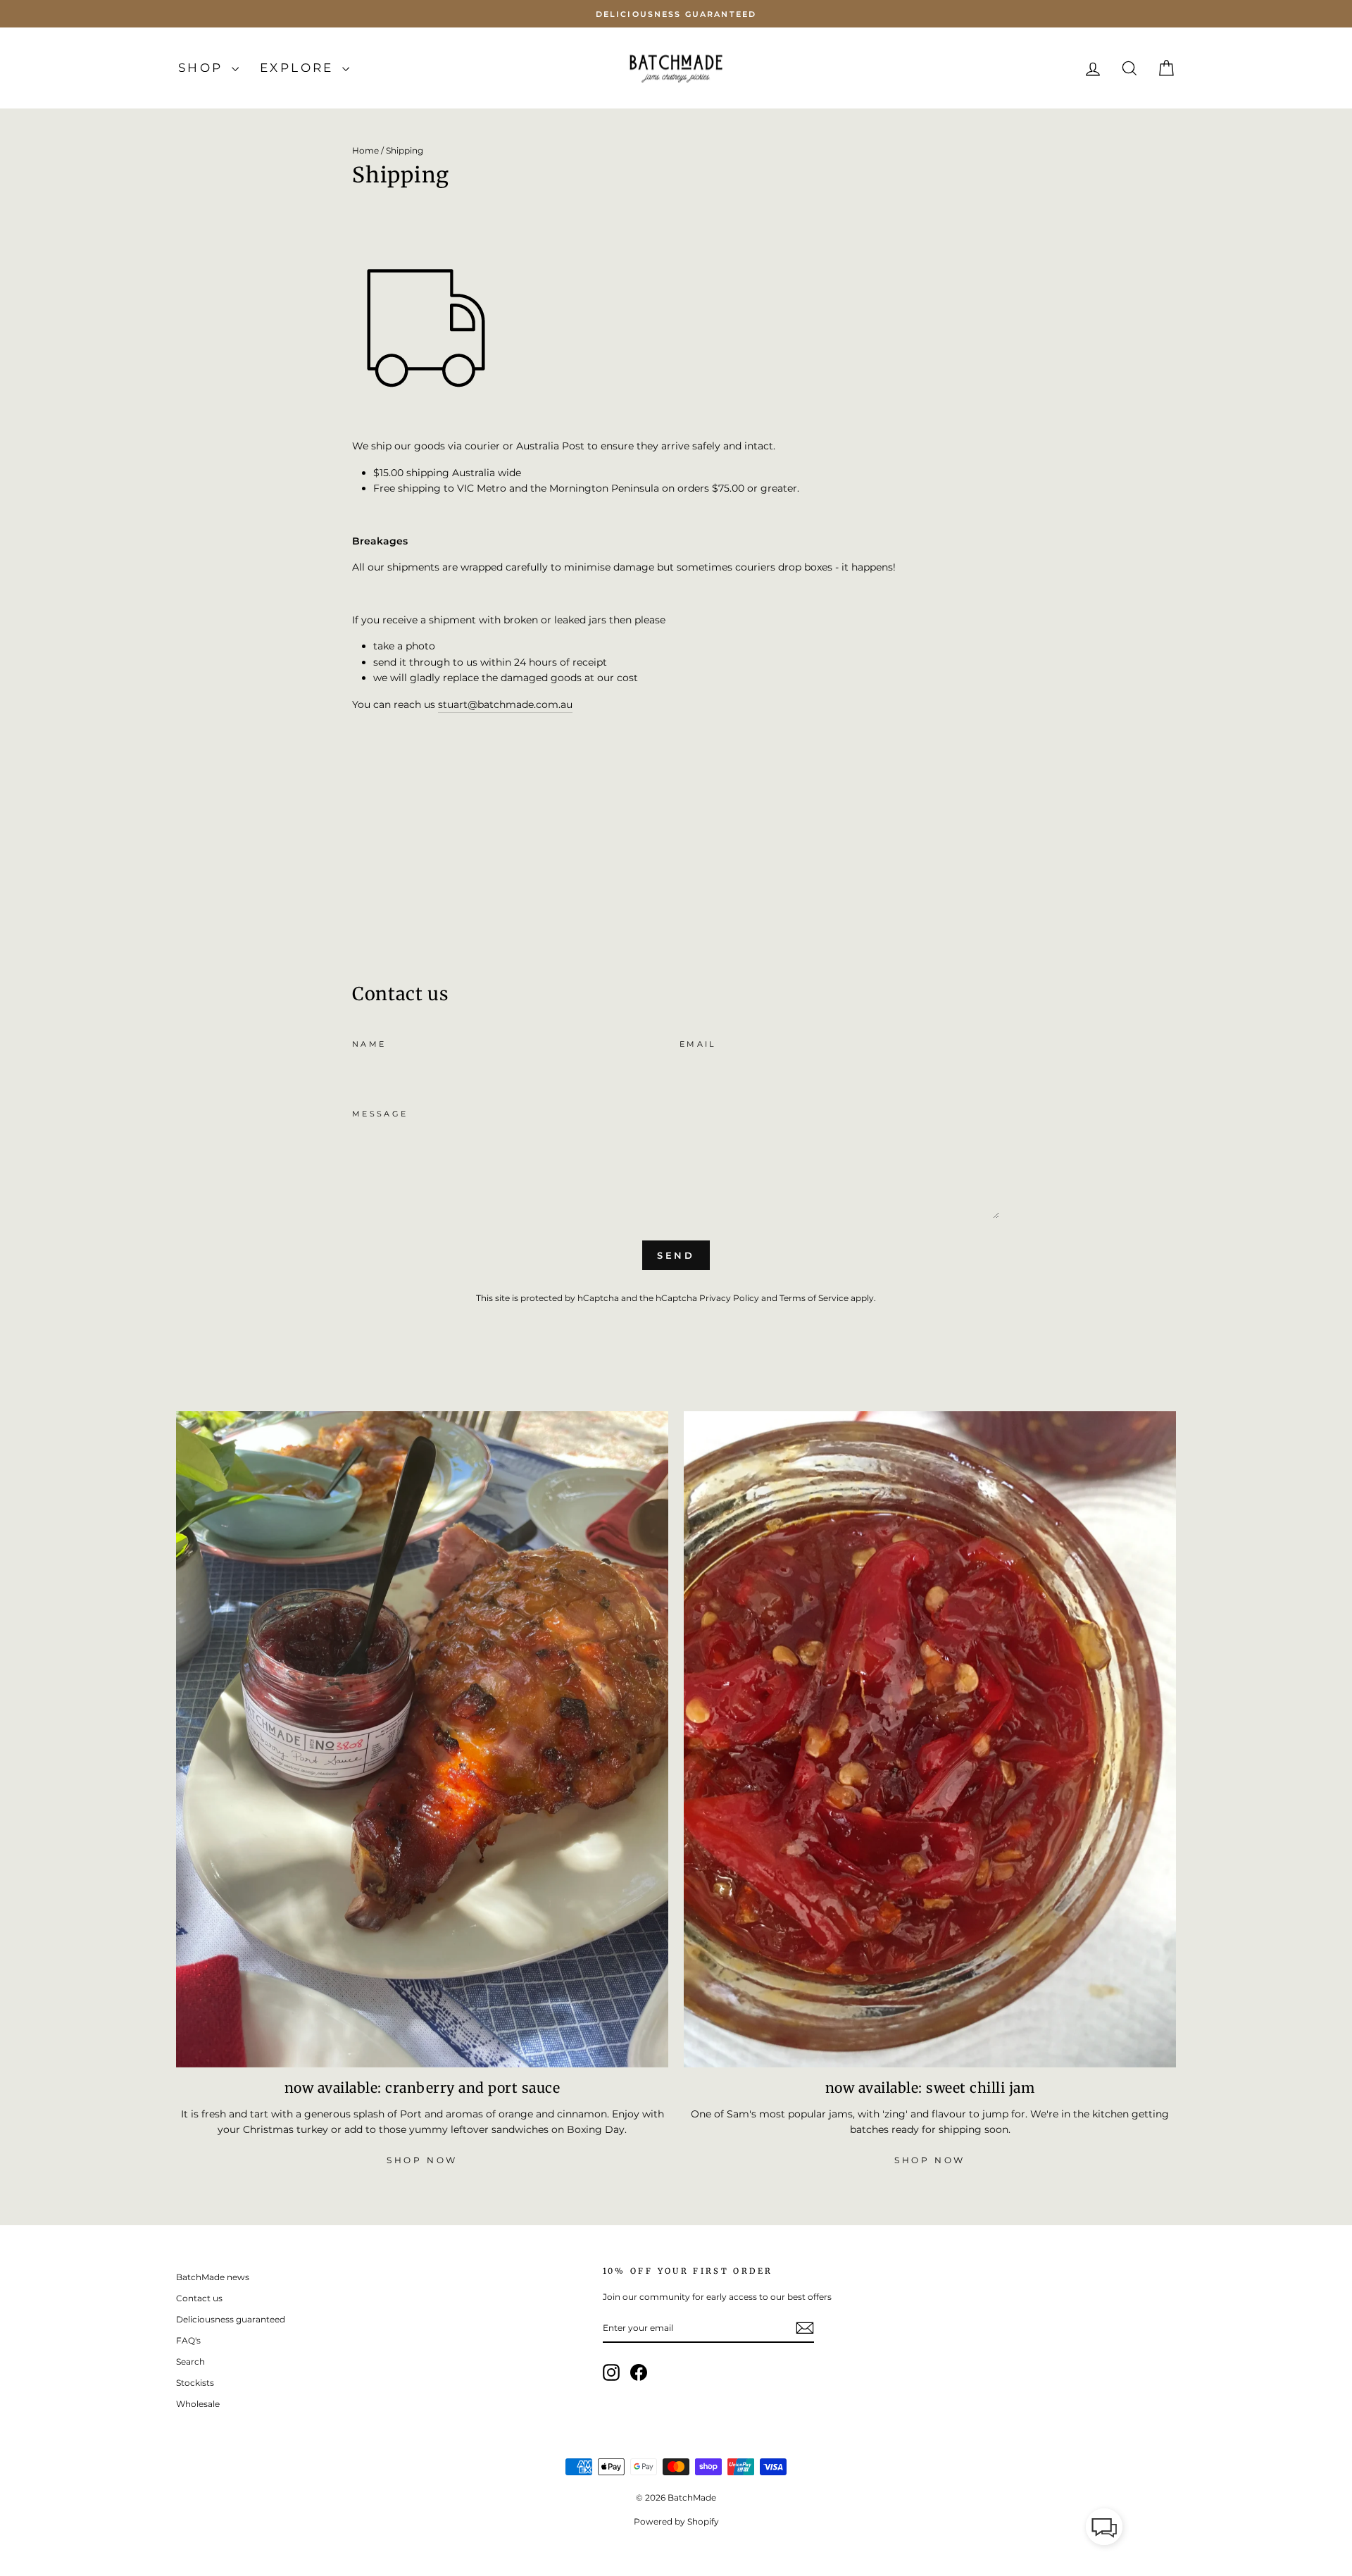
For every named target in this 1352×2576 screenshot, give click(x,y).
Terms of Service (814, 1298)
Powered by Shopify (676, 2521)
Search (190, 2362)
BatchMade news (213, 2277)
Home (365, 150)
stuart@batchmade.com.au (505, 704)
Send (676, 1255)
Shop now (422, 2160)
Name (369, 1044)
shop (203, 68)
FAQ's (188, 2340)
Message (380, 1114)
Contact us (199, 2298)
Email (698, 1044)
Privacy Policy (729, 1298)
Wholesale (198, 2404)
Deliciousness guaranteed (231, 2319)
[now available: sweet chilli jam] (930, 1739)
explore (299, 68)
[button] (1104, 2529)
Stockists (195, 2383)
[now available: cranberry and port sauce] (422, 1739)
